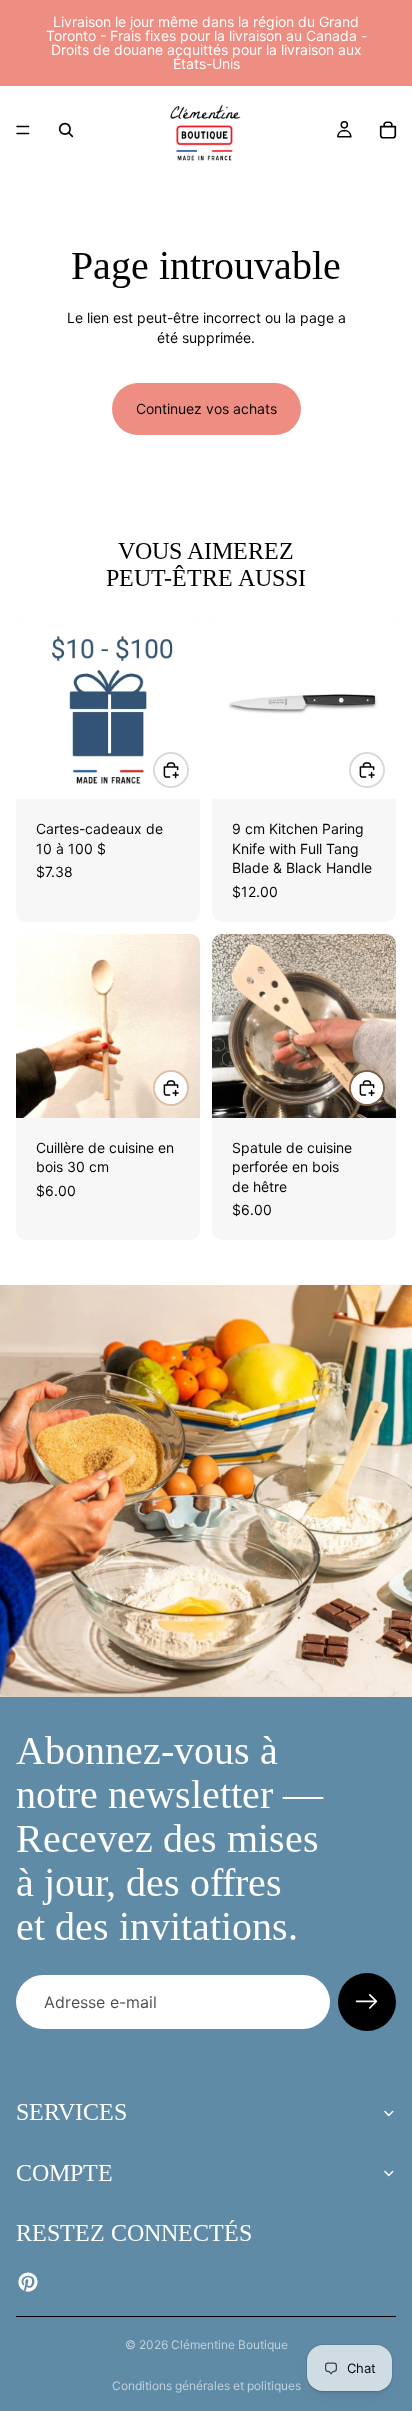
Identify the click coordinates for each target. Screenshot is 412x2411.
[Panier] (388, 130)
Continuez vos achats (206, 408)
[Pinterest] (28, 2282)
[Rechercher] (66, 130)
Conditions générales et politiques (206, 2385)
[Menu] (23, 130)
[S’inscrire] (367, 2002)
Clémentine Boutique (229, 2344)
